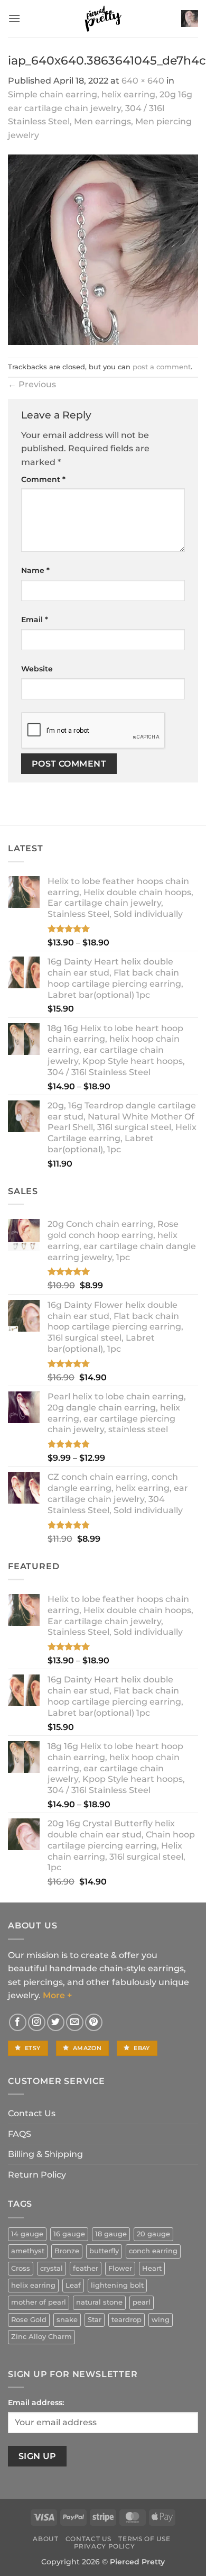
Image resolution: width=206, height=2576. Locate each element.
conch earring (153, 2251)
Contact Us (32, 2113)
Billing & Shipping (45, 2154)
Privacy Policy (105, 2546)
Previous (32, 384)
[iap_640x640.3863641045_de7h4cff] (103, 249)
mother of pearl (39, 2302)
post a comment (162, 367)
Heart (152, 2268)
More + (57, 1995)
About (45, 2539)
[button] (14, 18)
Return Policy (37, 2175)
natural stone (99, 2302)
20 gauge (153, 2234)
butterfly (104, 2251)
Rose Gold (29, 2320)
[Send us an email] (75, 2022)
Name (35, 570)
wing (161, 2320)
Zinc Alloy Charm (41, 2337)
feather (86, 2268)
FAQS (20, 2134)
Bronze (67, 2251)
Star (95, 2320)
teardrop (127, 2320)
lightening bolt (117, 2285)
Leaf (73, 2285)
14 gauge (27, 2234)
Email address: (36, 2402)
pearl (142, 2302)
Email (35, 620)
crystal (51, 2268)
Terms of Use (144, 2539)
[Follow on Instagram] (37, 2022)
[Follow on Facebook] (18, 2022)
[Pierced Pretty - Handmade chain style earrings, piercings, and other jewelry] (103, 19)
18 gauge (111, 2234)
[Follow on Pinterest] (94, 2022)
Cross (21, 2268)
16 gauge (69, 2234)
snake (67, 2320)
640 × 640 (143, 81)
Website (37, 669)
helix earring (33, 2285)
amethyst (28, 2251)
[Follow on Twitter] (56, 2022)
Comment (43, 479)
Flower (120, 2268)
